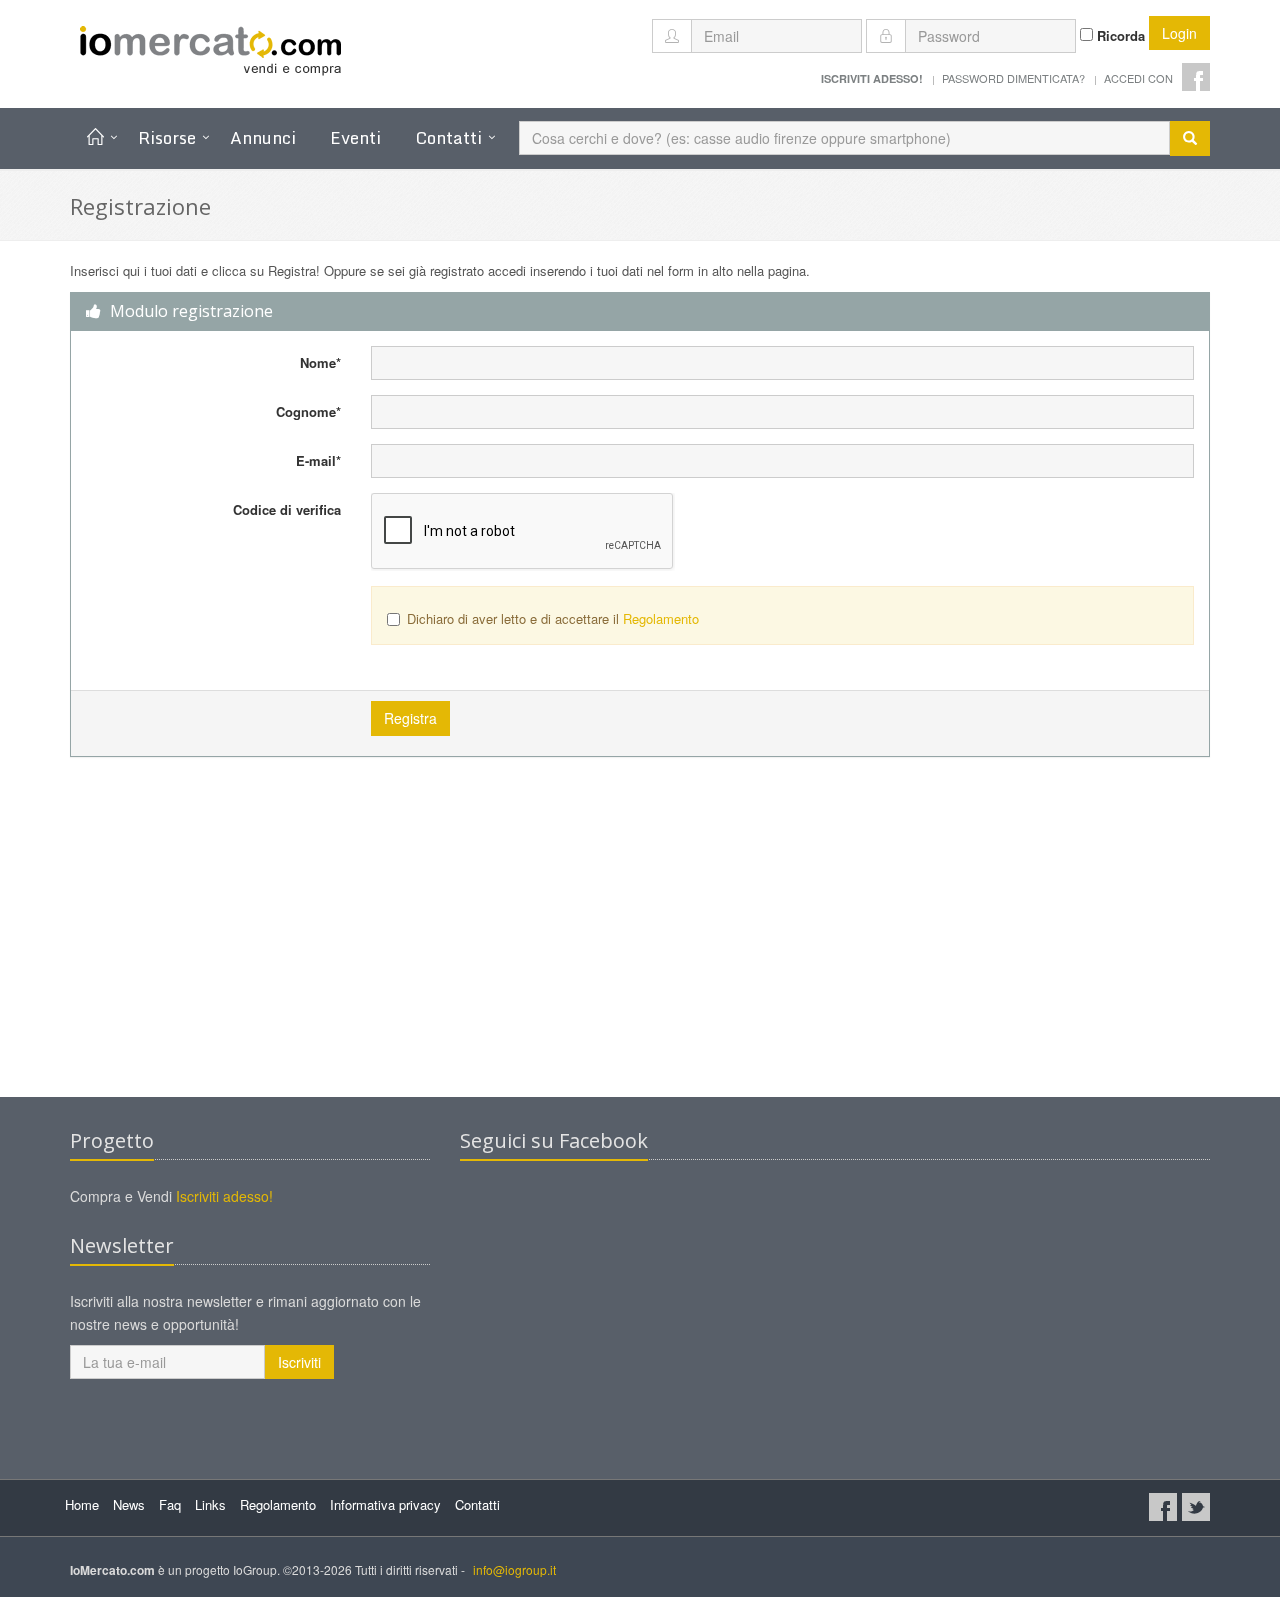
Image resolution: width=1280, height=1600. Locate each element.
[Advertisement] (640, 937)
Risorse (167, 137)
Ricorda (1119, 35)
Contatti (448, 137)
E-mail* (318, 460)
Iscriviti (299, 1362)
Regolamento (661, 618)
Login (1179, 33)
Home (82, 1504)
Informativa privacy (385, 1504)
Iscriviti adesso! (224, 1196)
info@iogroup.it (514, 1569)
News (129, 1504)
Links (210, 1504)
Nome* (320, 362)
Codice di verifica (287, 509)
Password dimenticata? (1013, 78)
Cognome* (308, 411)
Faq (170, 1504)
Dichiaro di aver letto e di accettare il (553, 618)
